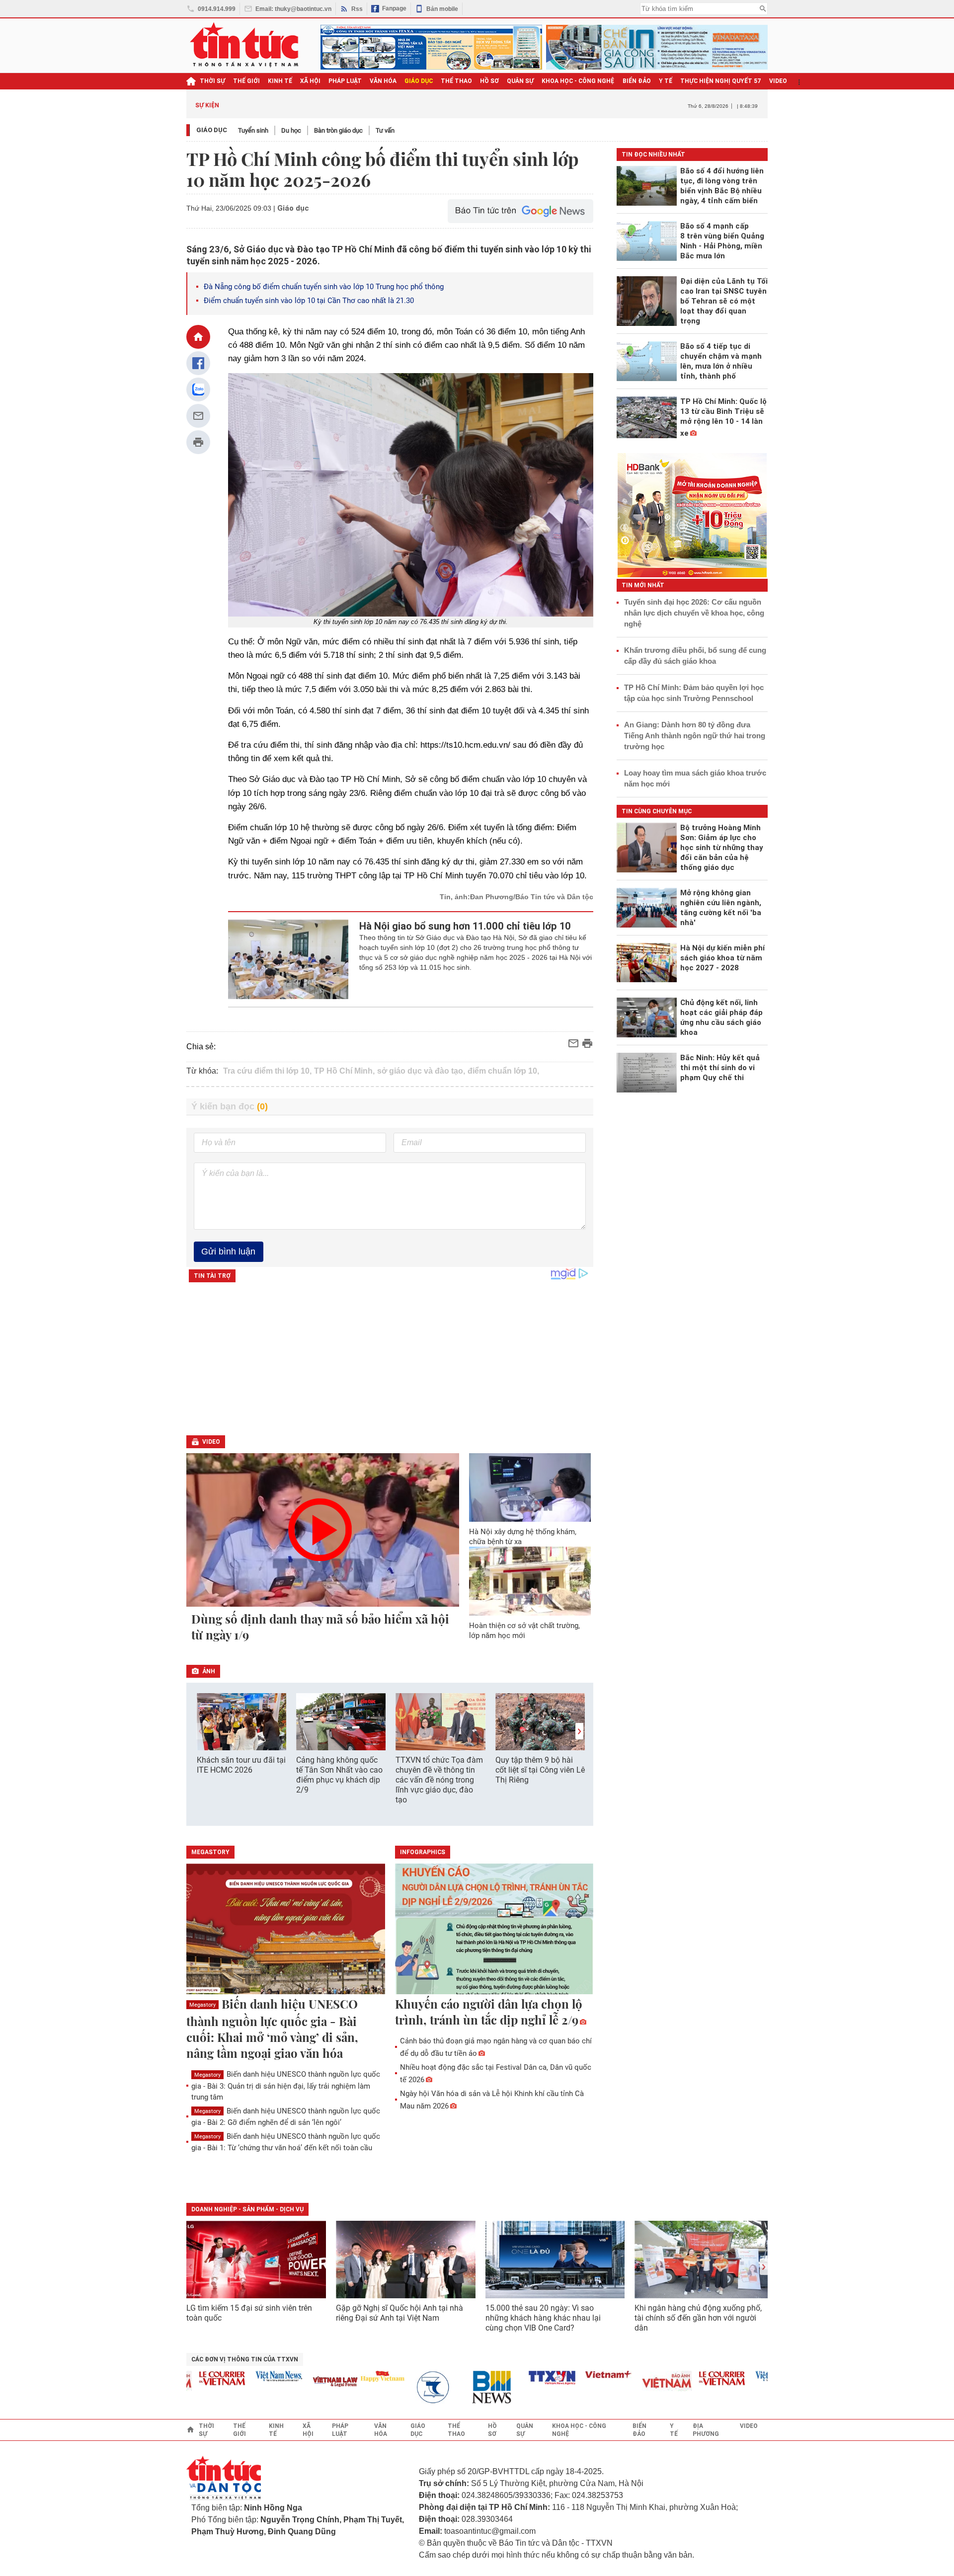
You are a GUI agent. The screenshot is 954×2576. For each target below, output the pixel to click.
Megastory (202, 2005)
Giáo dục (212, 130)
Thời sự (212, 81)
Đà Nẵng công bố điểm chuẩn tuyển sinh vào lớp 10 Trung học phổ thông (324, 287)
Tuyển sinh (253, 130)
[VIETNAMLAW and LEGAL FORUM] (304, 2382)
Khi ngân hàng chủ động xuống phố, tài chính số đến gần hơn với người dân (698, 2318)
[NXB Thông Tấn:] (407, 2387)
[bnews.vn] (464, 2387)
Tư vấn (385, 130)
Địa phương (706, 2430)
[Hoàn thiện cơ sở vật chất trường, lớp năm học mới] (530, 1581)
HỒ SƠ (489, 81)
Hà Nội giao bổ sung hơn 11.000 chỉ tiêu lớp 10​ (465, 926)
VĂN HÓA (383, 81)
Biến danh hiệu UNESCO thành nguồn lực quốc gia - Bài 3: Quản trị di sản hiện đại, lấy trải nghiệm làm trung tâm (286, 2085)
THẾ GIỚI (246, 81)
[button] (579, 1731)
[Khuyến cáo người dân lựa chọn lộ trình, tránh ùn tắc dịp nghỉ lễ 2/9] (494, 1930)
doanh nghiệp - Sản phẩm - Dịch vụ (247, 2209)
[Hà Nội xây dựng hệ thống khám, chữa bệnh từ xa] (530, 1487)
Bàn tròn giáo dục (338, 130)
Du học (291, 130)
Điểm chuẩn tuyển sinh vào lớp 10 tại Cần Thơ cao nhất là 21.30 (309, 301)
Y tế (666, 81)
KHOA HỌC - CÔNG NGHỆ (578, 81)
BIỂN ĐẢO (637, 81)
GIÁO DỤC (419, 81)
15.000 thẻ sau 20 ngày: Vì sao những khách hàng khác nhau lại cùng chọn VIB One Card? (543, 2318)
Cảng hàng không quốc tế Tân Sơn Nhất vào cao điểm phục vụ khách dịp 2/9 (339, 1775)
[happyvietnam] (350, 2376)
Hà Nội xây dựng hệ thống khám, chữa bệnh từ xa (523, 1537)
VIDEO (778, 81)
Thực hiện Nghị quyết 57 (721, 81)
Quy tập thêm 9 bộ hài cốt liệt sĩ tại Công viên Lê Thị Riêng (540, 1770)
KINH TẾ (280, 81)
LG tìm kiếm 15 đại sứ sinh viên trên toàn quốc (249, 2313)
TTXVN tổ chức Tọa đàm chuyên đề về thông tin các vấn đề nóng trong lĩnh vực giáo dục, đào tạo (439, 1780)
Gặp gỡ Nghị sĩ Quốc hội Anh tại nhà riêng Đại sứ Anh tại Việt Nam (399, 2313)
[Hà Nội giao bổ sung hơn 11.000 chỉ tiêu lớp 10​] (288, 959)
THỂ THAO (456, 81)
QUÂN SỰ (520, 81)
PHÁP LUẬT (345, 81)
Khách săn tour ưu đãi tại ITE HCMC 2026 (241, 1765)
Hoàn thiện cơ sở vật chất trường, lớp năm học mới (524, 1631)
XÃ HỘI (310, 81)
